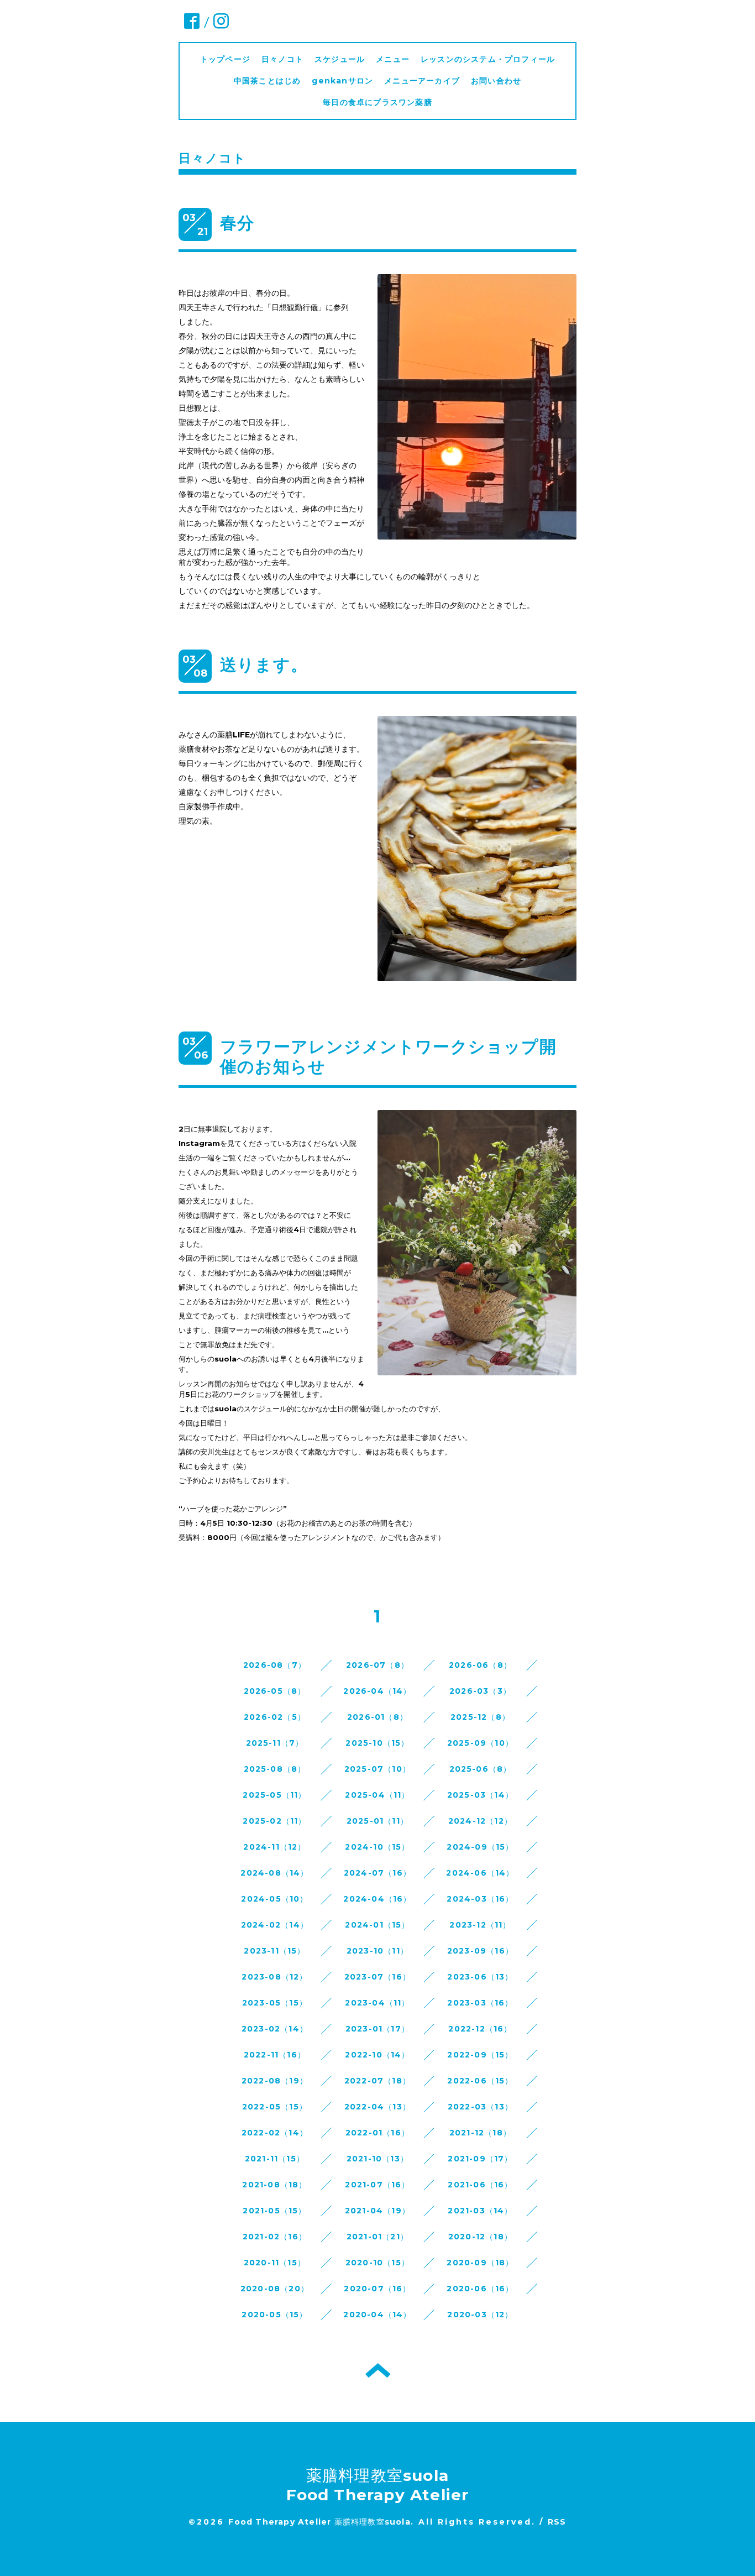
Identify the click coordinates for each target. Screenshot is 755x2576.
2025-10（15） (377, 1743)
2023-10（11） (377, 1951)
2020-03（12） (480, 2315)
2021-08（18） (274, 2185)
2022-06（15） (480, 2081)
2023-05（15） (275, 2003)
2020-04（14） (377, 2315)
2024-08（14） (274, 1873)
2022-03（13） (480, 2107)
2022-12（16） (480, 2029)
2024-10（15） (377, 1847)
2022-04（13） (377, 2107)
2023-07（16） (377, 1977)
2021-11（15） (275, 2159)
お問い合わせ (496, 81)
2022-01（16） (377, 2133)
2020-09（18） (480, 2263)
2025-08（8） (275, 1769)
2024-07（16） (377, 1873)
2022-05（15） (275, 2107)
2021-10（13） (377, 2159)
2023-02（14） (275, 2029)
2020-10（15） (377, 2263)
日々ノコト (282, 59)
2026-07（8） (377, 1665)
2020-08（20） (275, 2289)
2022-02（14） (275, 2133)
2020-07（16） (377, 2289)
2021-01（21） (377, 2237)
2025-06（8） (481, 1769)
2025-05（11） (274, 1795)
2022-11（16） (275, 2055)
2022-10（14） (377, 2055)
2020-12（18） (480, 2237)
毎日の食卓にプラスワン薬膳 (382, 102)
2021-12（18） (480, 2133)
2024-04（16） (377, 1899)
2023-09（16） (480, 1951)
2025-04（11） (377, 1795)
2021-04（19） (377, 2211)
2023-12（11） (480, 1925)
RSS (557, 2522)
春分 (237, 223)
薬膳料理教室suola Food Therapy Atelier (378, 2485)
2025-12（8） (480, 1717)
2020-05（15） (274, 2315)
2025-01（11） (377, 1821)
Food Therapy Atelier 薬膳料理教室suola (319, 2522)
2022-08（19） (275, 2081)
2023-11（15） (274, 1951)
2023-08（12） (274, 1977)
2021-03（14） (480, 2211)
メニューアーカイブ (422, 81)
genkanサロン (342, 81)
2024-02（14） (275, 1925)
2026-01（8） (377, 1717)
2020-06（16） (480, 2289)
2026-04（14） (377, 1691)
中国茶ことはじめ (268, 81)
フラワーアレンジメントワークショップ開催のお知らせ (388, 1057)
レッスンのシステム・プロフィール (488, 59)
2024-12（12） (480, 1821)
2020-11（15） (275, 2263)
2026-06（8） (480, 1665)
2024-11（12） (274, 1847)
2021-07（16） (377, 2185)
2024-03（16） (480, 1899)
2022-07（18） (377, 2081)
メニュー (393, 59)
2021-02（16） (275, 2237)
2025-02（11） (274, 1821)
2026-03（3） (480, 1691)
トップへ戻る (378, 2370)
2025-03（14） (480, 1795)
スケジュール (340, 59)
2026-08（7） (275, 1665)
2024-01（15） (377, 1925)
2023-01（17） (377, 2029)
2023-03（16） (480, 2003)
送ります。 (264, 665)
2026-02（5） (275, 1717)
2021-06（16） (480, 2185)
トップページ (225, 59)
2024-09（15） (480, 1847)
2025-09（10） (480, 1743)
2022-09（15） (480, 2055)
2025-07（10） (377, 1769)
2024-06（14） (480, 1873)
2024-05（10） (274, 1899)
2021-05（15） (274, 2211)
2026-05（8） (275, 1691)
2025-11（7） (275, 1743)
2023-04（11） (377, 2003)
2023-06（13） (480, 1977)
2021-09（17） (480, 2159)
